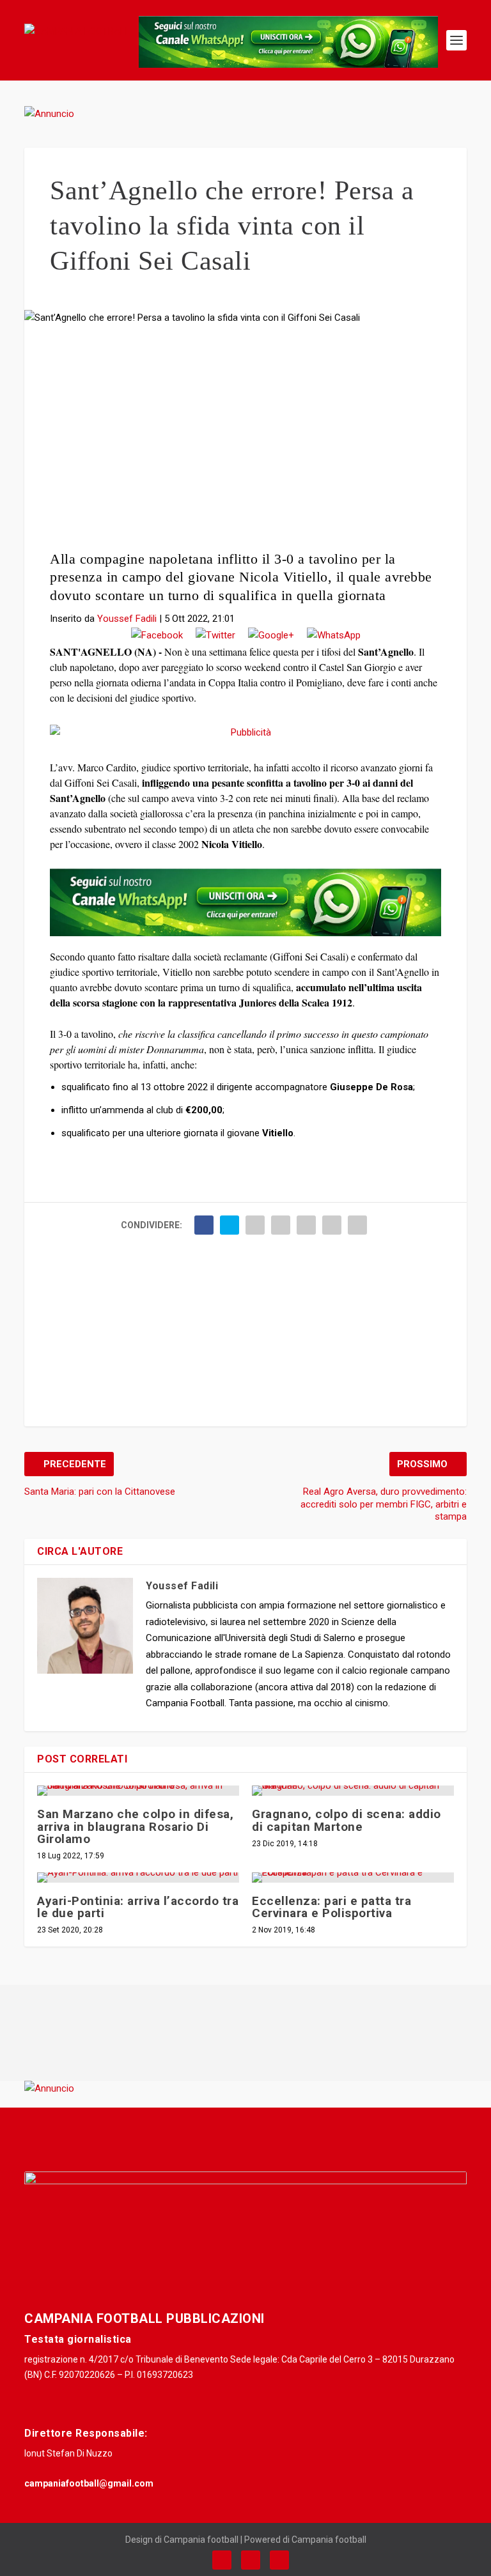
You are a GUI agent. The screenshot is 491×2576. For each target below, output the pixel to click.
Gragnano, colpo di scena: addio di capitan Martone (347, 1820)
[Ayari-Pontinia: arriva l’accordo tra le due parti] (138, 1878)
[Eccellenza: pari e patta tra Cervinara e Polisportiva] (353, 1878)
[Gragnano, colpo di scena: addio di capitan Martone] (353, 1791)
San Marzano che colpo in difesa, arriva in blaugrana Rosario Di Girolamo (135, 1826)
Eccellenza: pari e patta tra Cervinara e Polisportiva (331, 1907)
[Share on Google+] (271, 636)
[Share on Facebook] (157, 636)
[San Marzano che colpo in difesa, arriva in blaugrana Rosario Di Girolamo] (138, 1791)
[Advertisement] (245, 442)
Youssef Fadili (127, 619)
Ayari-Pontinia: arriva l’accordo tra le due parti (138, 1907)
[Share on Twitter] (215, 636)
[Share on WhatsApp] (334, 636)
